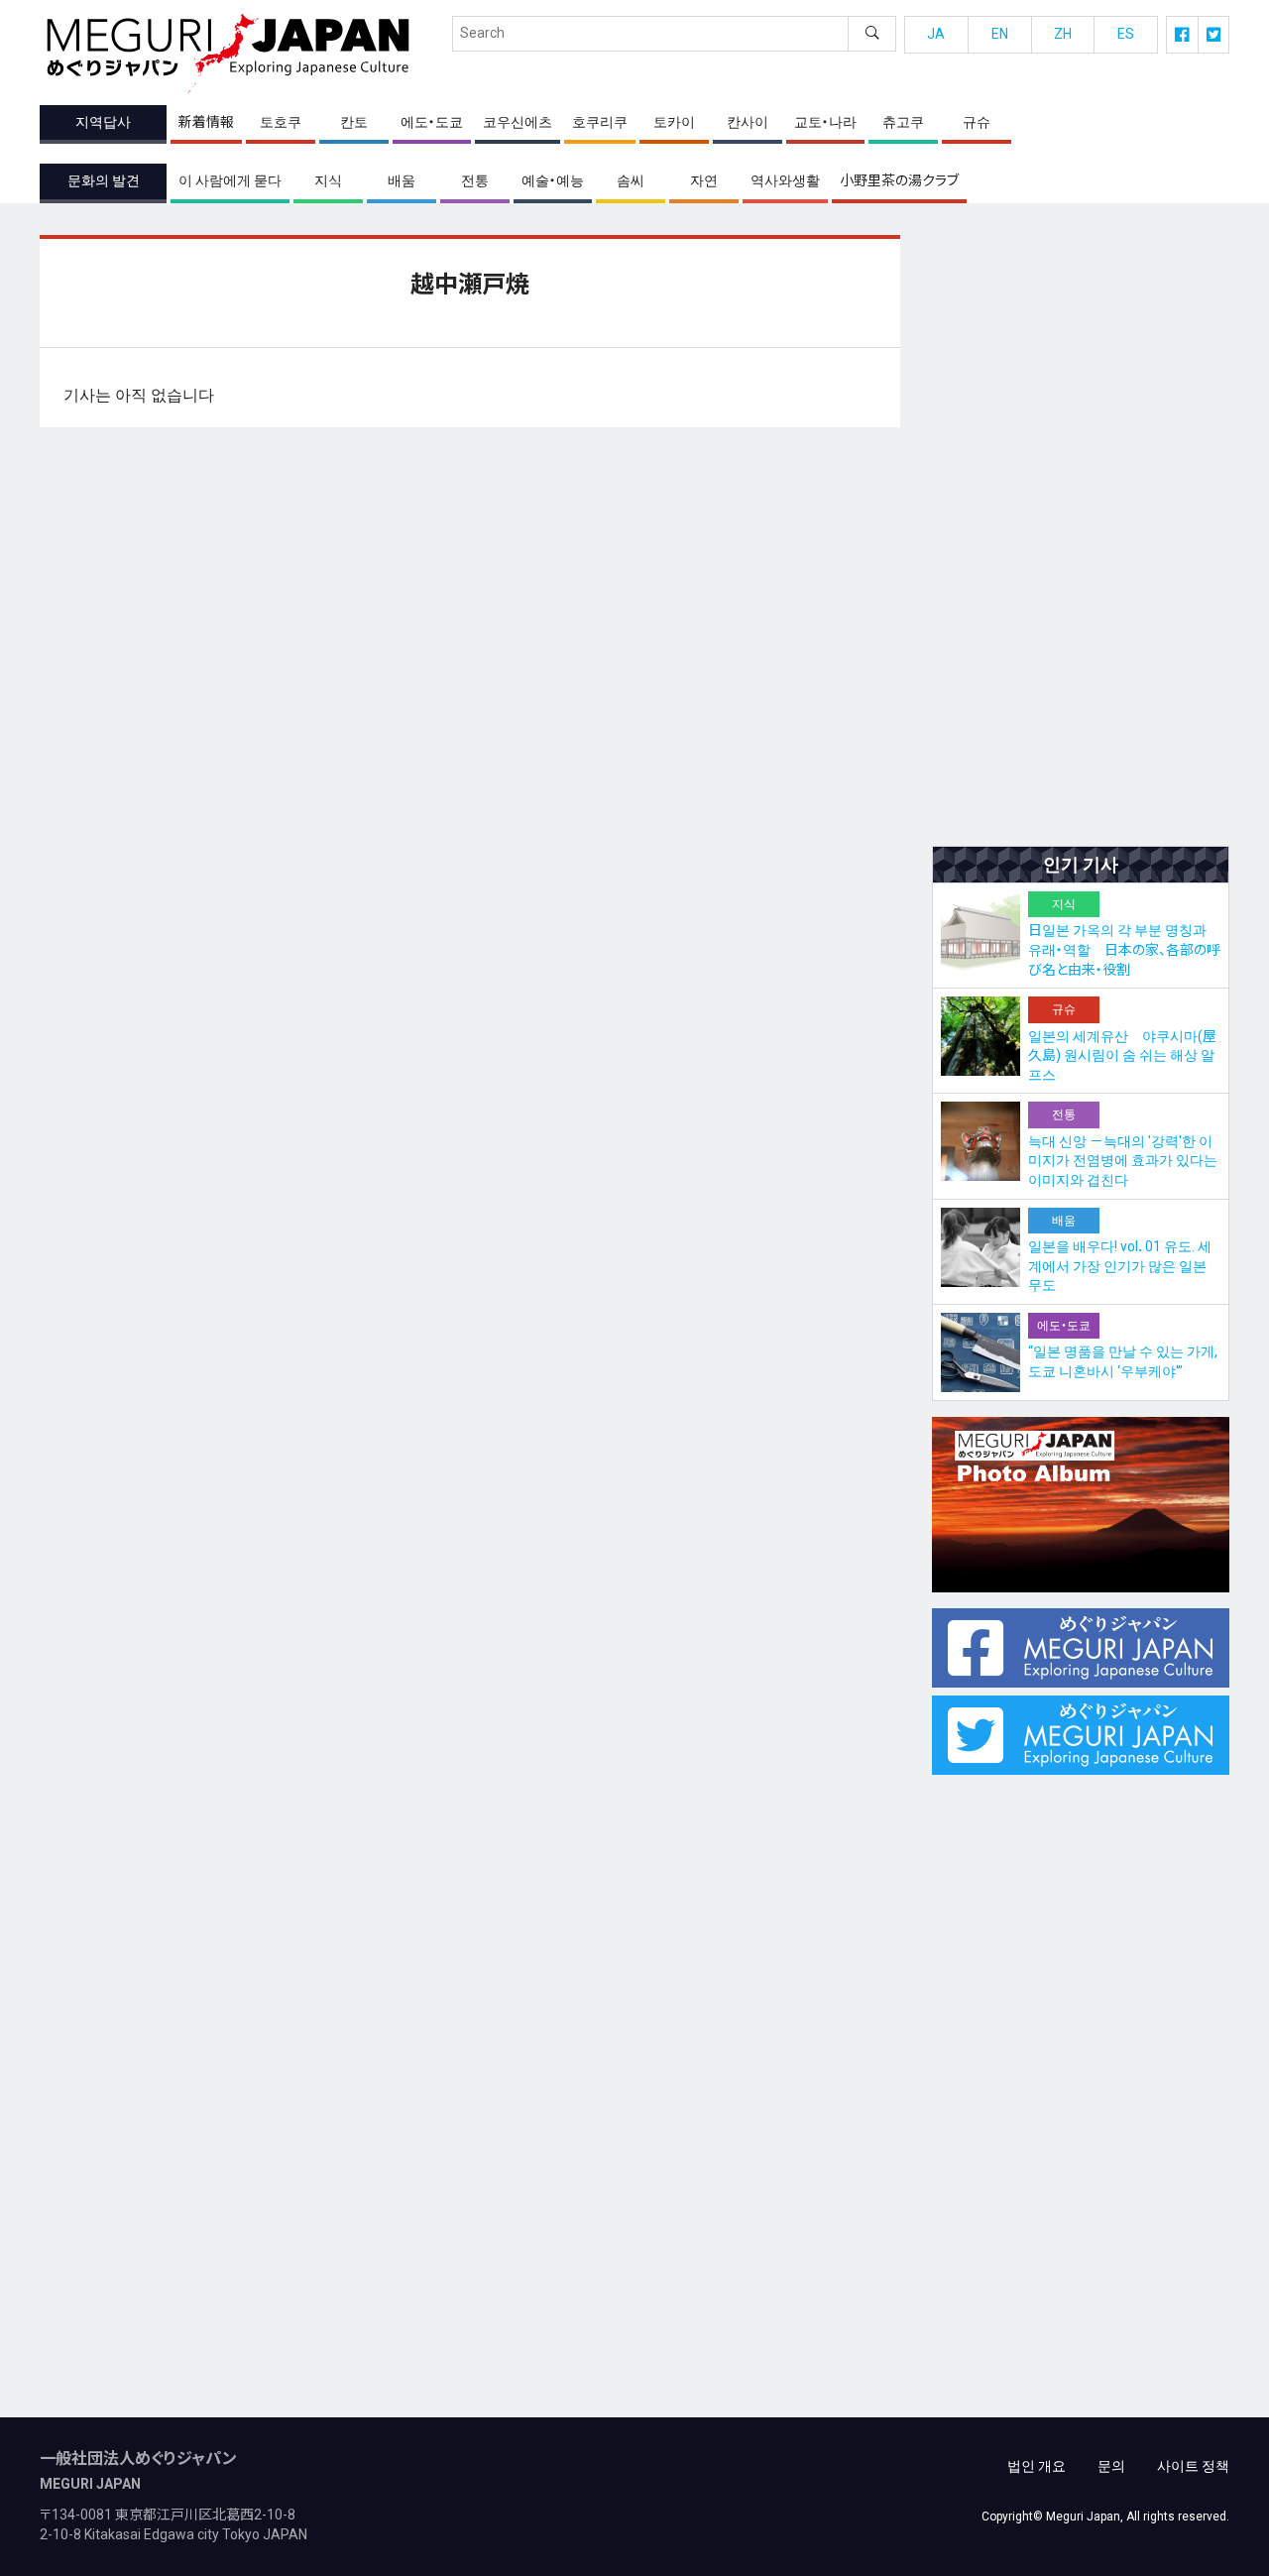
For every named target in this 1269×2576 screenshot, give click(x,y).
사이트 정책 (1193, 2466)
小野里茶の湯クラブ (899, 180)
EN (1000, 34)
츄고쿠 (903, 122)
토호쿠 (281, 122)
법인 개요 (1037, 2466)
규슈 (977, 122)
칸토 (354, 122)
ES (1126, 34)
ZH (1063, 34)
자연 (704, 180)
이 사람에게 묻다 (230, 180)
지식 (328, 180)
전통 (475, 180)
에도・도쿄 (432, 122)
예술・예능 (553, 180)
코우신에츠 (518, 122)
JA (936, 34)
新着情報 (206, 122)
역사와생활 (785, 180)
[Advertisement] (1081, 532)
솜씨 (631, 180)
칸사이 (748, 122)
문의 (1111, 2466)
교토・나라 (825, 122)
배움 (402, 180)
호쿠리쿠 (600, 122)
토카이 (674, 122)
